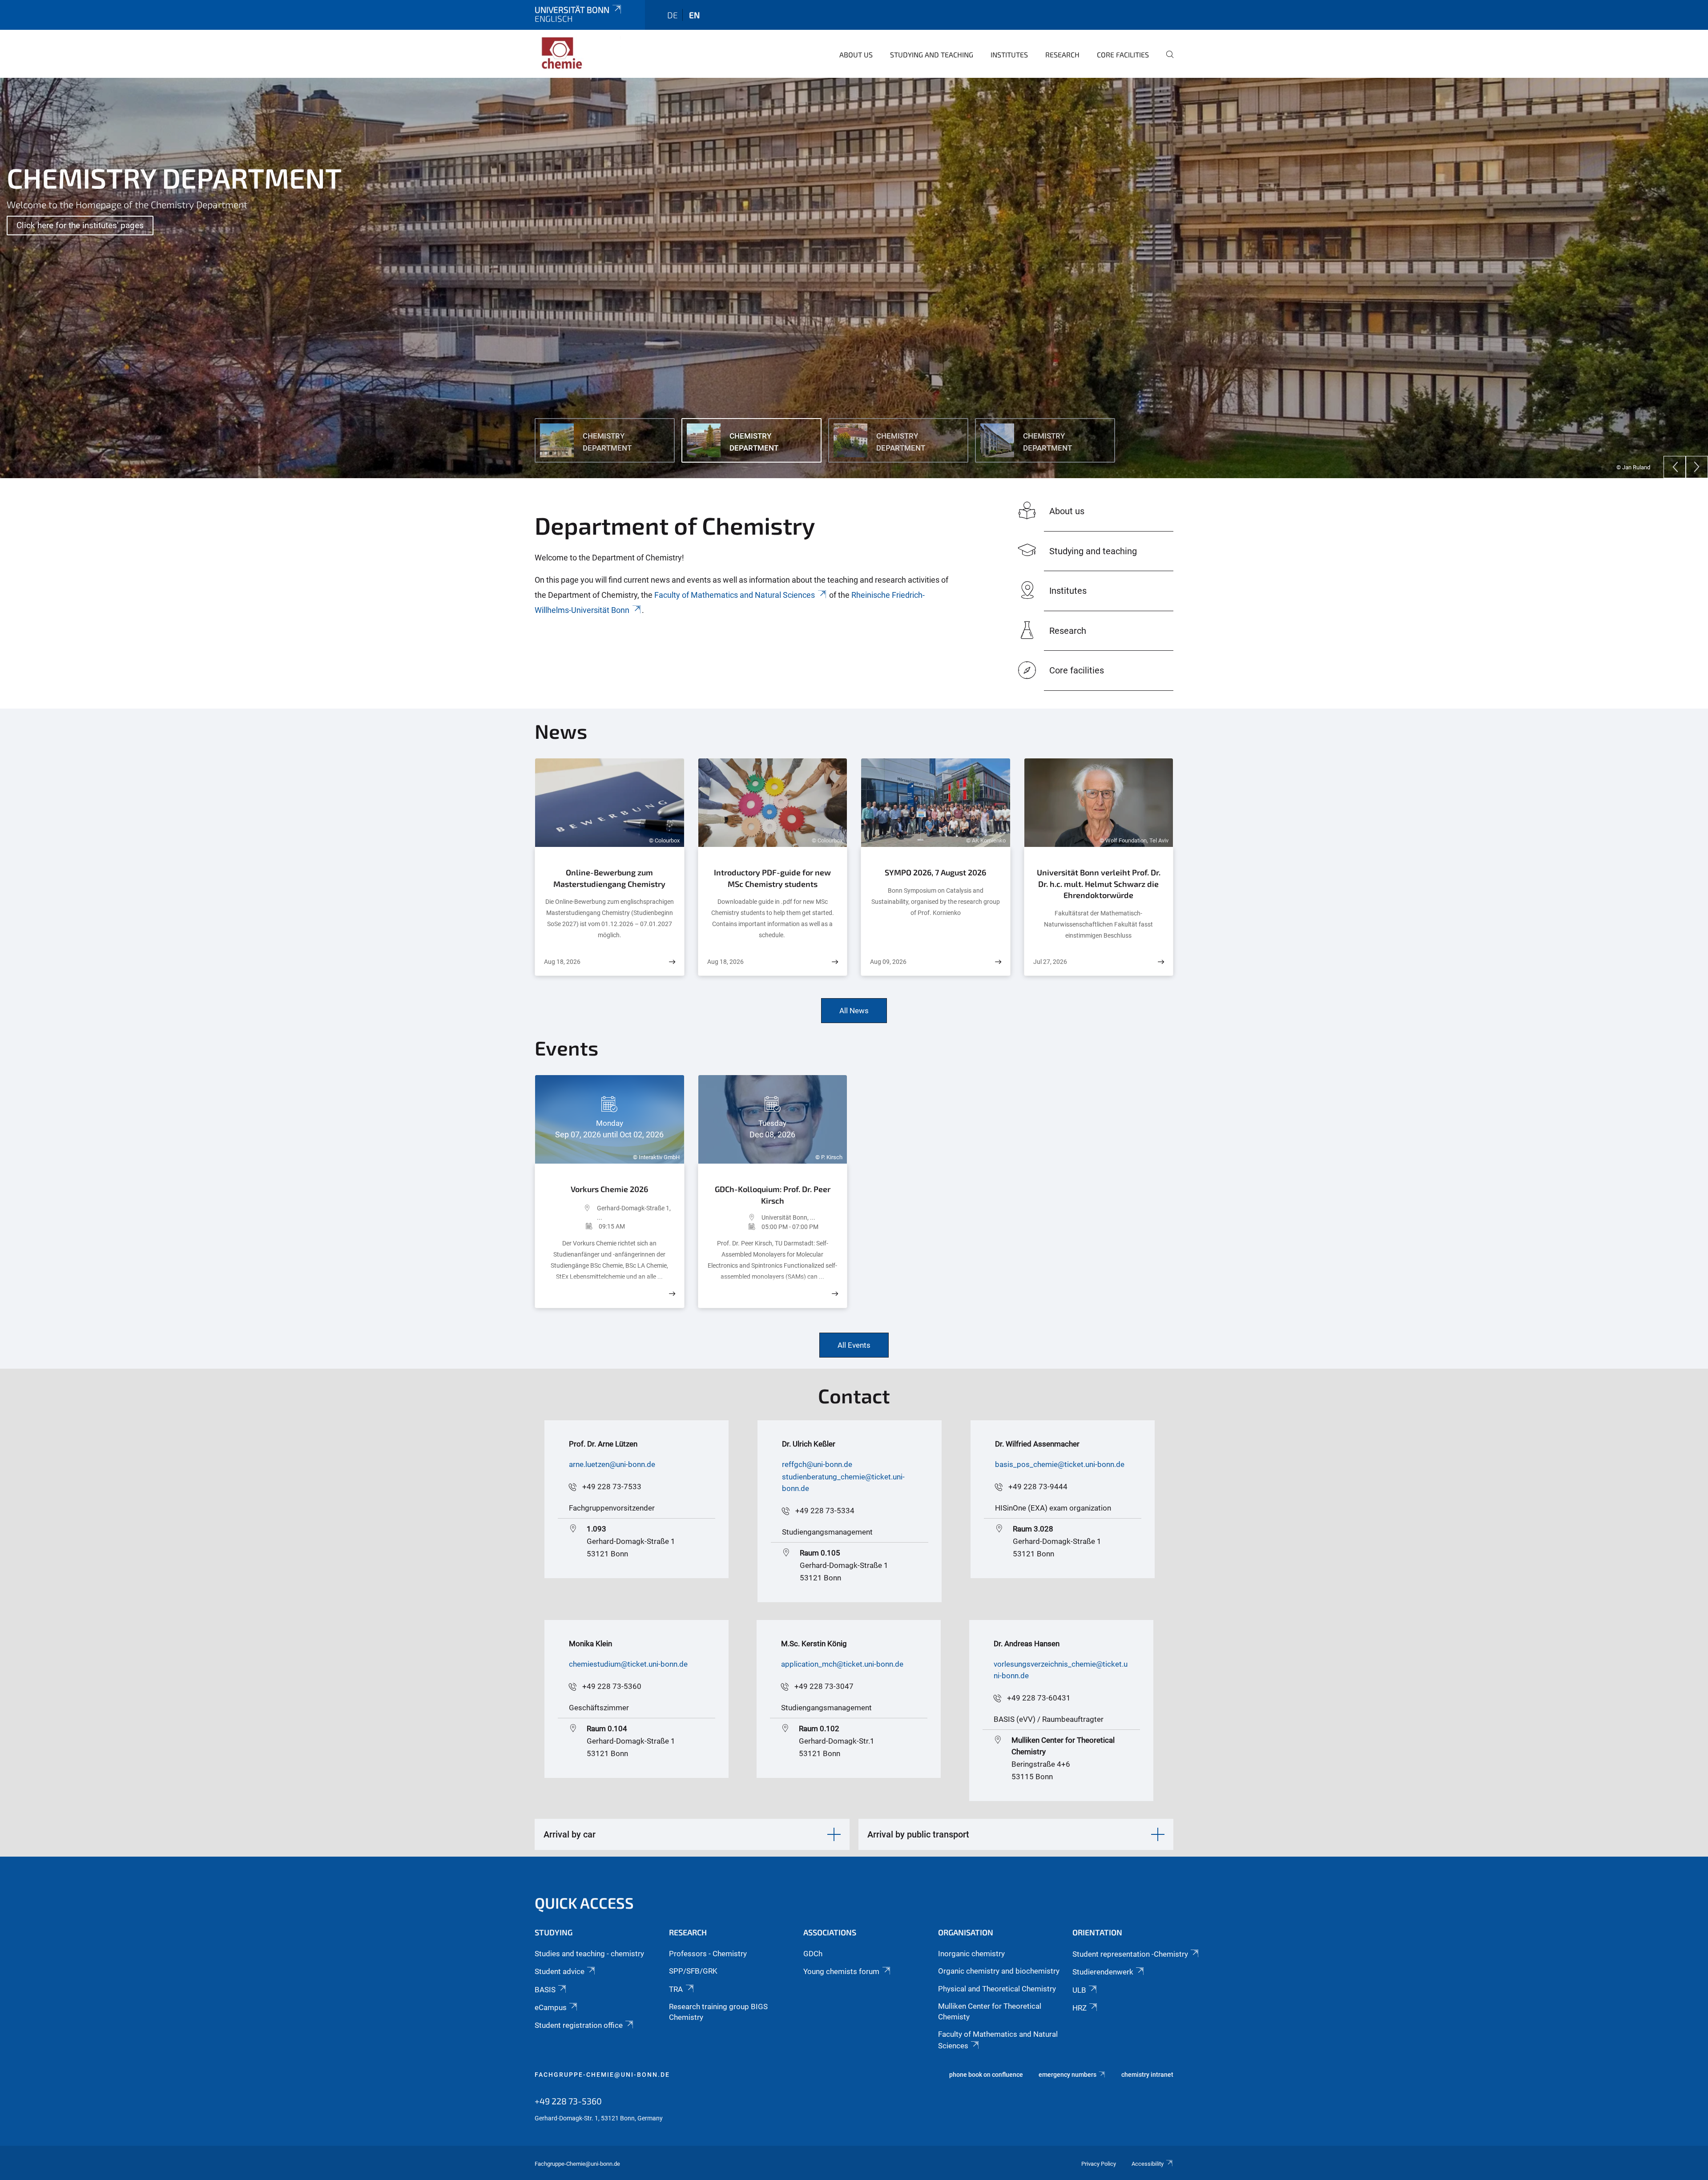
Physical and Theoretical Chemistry (997, 1989)
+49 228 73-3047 (824, 1686)
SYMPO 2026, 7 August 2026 (935, 872)
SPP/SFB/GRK (693, 1971)
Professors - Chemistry (708, 1954)
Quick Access (584, 1903)
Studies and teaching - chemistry (589, 1954)
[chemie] (578, 53)
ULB (1079, 1990)
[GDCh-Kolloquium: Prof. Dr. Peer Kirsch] (835, 1294)
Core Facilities (1123, 54)
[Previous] (1675, 467)
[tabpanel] (854, 278)
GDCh (813, 1954)
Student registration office (579, 2025)
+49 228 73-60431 (1039, 1698)
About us (856, 54)
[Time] (571, 1226)
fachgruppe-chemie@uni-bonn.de (602, 2075)
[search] (1166, 60)
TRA (676, 1989)
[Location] (570, 1213)
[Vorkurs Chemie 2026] (672, 1294)
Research (1062, 54)
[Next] (1697, 467)
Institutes (1009, 54)
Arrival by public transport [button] (918, 1834)
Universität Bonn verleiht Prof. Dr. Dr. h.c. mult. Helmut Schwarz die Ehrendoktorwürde (1099, 884)
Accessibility (1148, 2164)
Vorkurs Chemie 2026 (609, 1189)
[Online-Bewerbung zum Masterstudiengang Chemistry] (672, 962)
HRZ (1080, 2008)
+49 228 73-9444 (1038, 1487)
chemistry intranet (1147, 2075)
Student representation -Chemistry (1130, 1954)
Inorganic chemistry (971, 1954)
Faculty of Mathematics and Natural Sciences (735, 595)
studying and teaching (932, 54)
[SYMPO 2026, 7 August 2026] (998, 962)
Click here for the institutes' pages (80, 225)
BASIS (545, 1990)
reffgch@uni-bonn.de (817, 1464)
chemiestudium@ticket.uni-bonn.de (628, 1664)
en (694, 15)
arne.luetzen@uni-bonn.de (612, 1464)
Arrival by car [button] (570, 1834)
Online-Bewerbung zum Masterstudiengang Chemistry (609, 878)
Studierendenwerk (1103, 1972)
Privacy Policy (1099, 2164)
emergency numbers (1067, 2075)
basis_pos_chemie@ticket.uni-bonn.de (1060, 1464)
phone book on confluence (986, 2075)
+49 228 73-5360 (612, 1686)
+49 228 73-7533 (612, 1487)
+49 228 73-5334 (825, 1511)
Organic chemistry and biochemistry (999, 1971)
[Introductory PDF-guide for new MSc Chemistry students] (835, 962)
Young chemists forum (841, 1971)
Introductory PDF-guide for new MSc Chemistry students (772, 878)
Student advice (560, 1971)
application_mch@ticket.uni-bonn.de (842, 1664)
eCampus (551, 2007)
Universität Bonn (572, 10)
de (673, 15)
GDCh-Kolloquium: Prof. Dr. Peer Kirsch (773, 1195)
